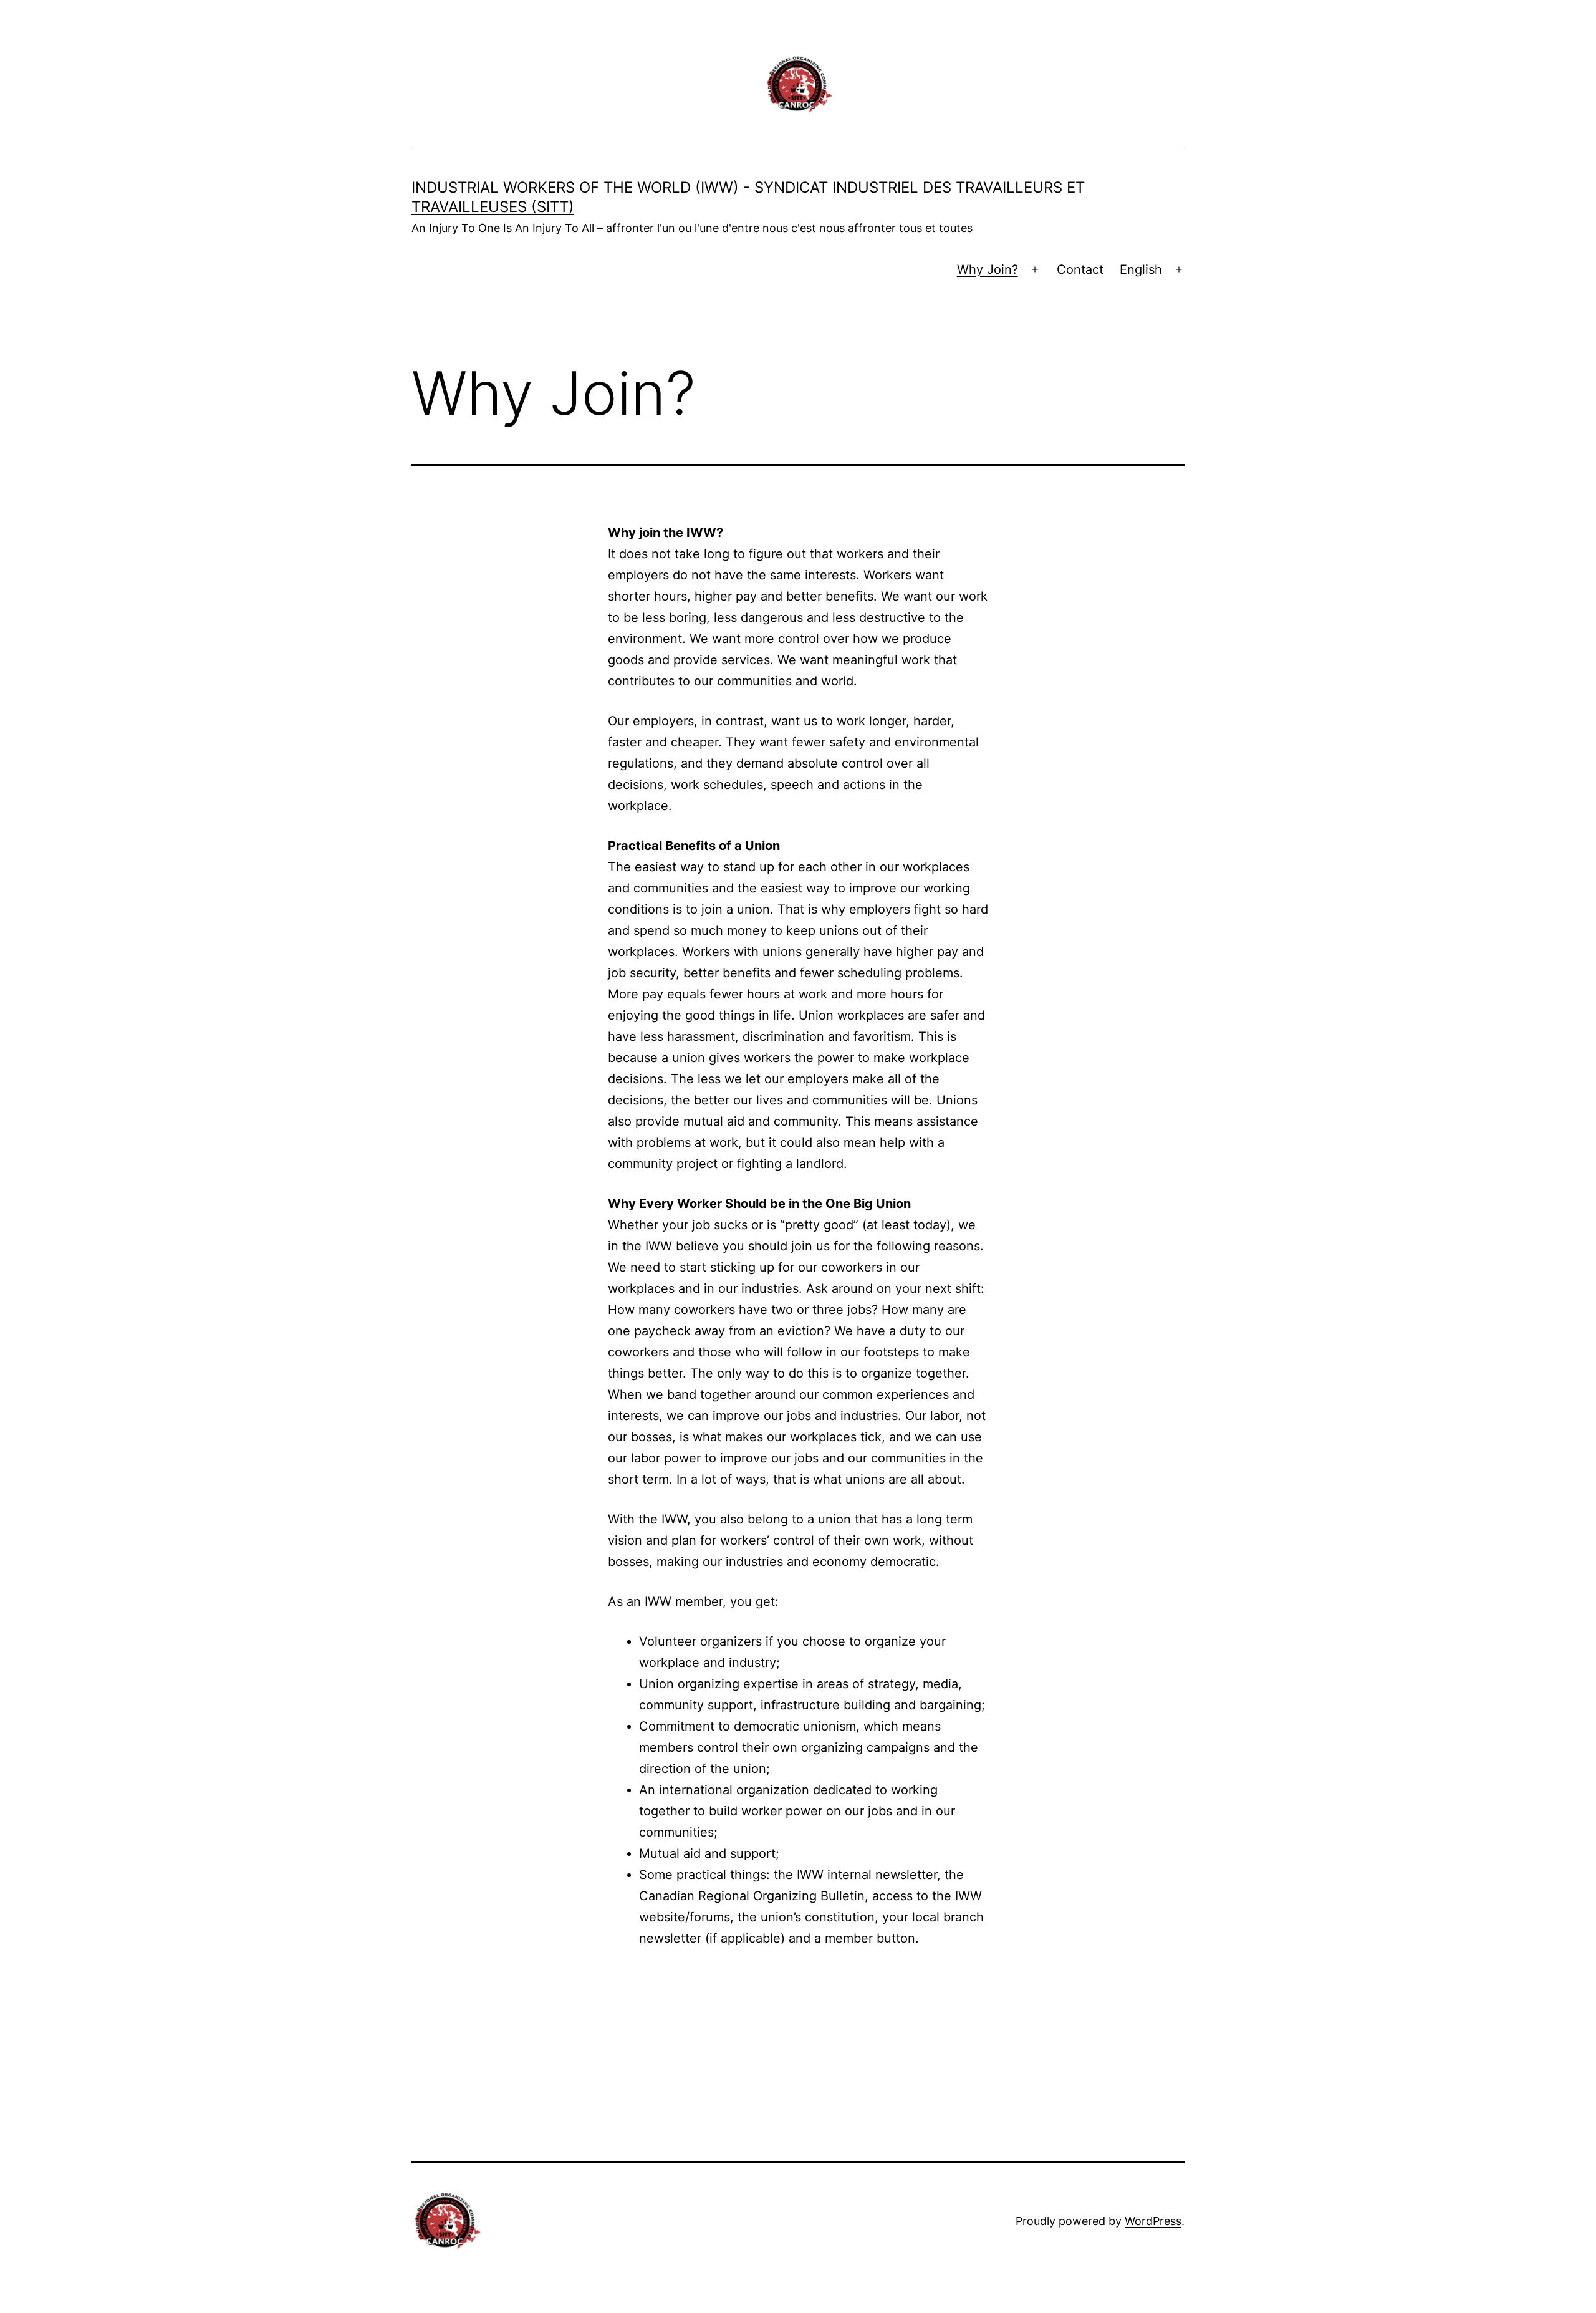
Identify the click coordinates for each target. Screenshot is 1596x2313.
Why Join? (988, 269)
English (1141, 269)
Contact (1080, 269)
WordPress (1153, 2221)
